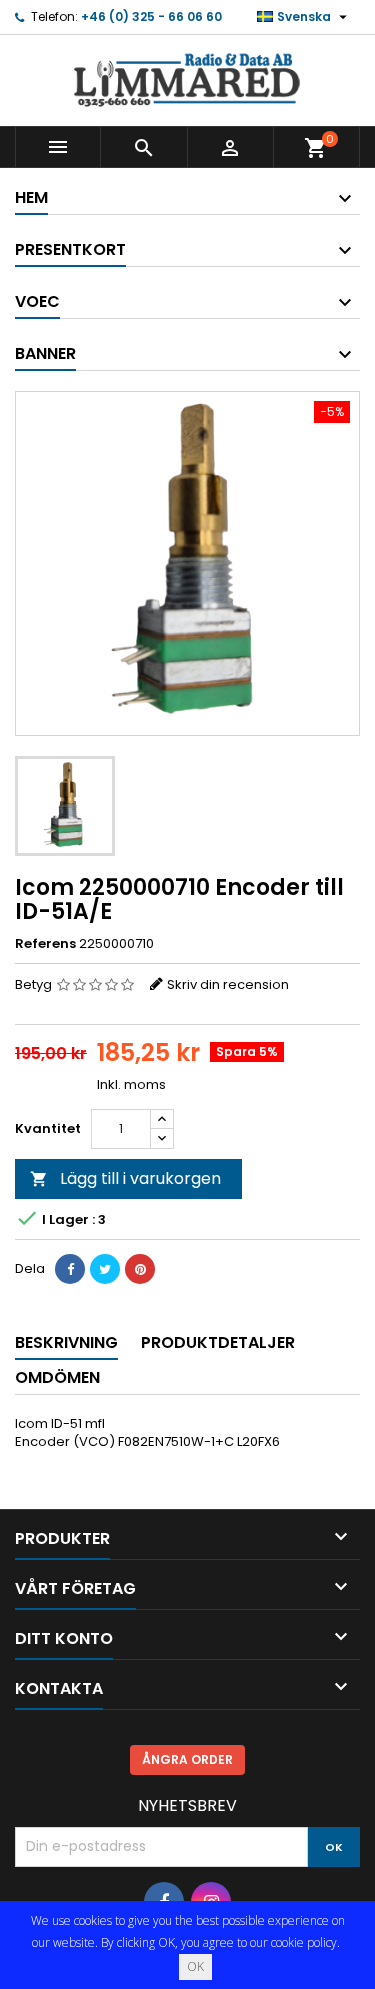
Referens (45, 944)
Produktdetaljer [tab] (218, 1342)
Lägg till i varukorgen (125, 1178)
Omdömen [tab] (57, 1377)
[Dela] (70, 1269)
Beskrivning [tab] (66, 1342)
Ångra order (187, 1759)
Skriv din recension (228, 984)
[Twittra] (105, 1269)
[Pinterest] (140, 1269)
